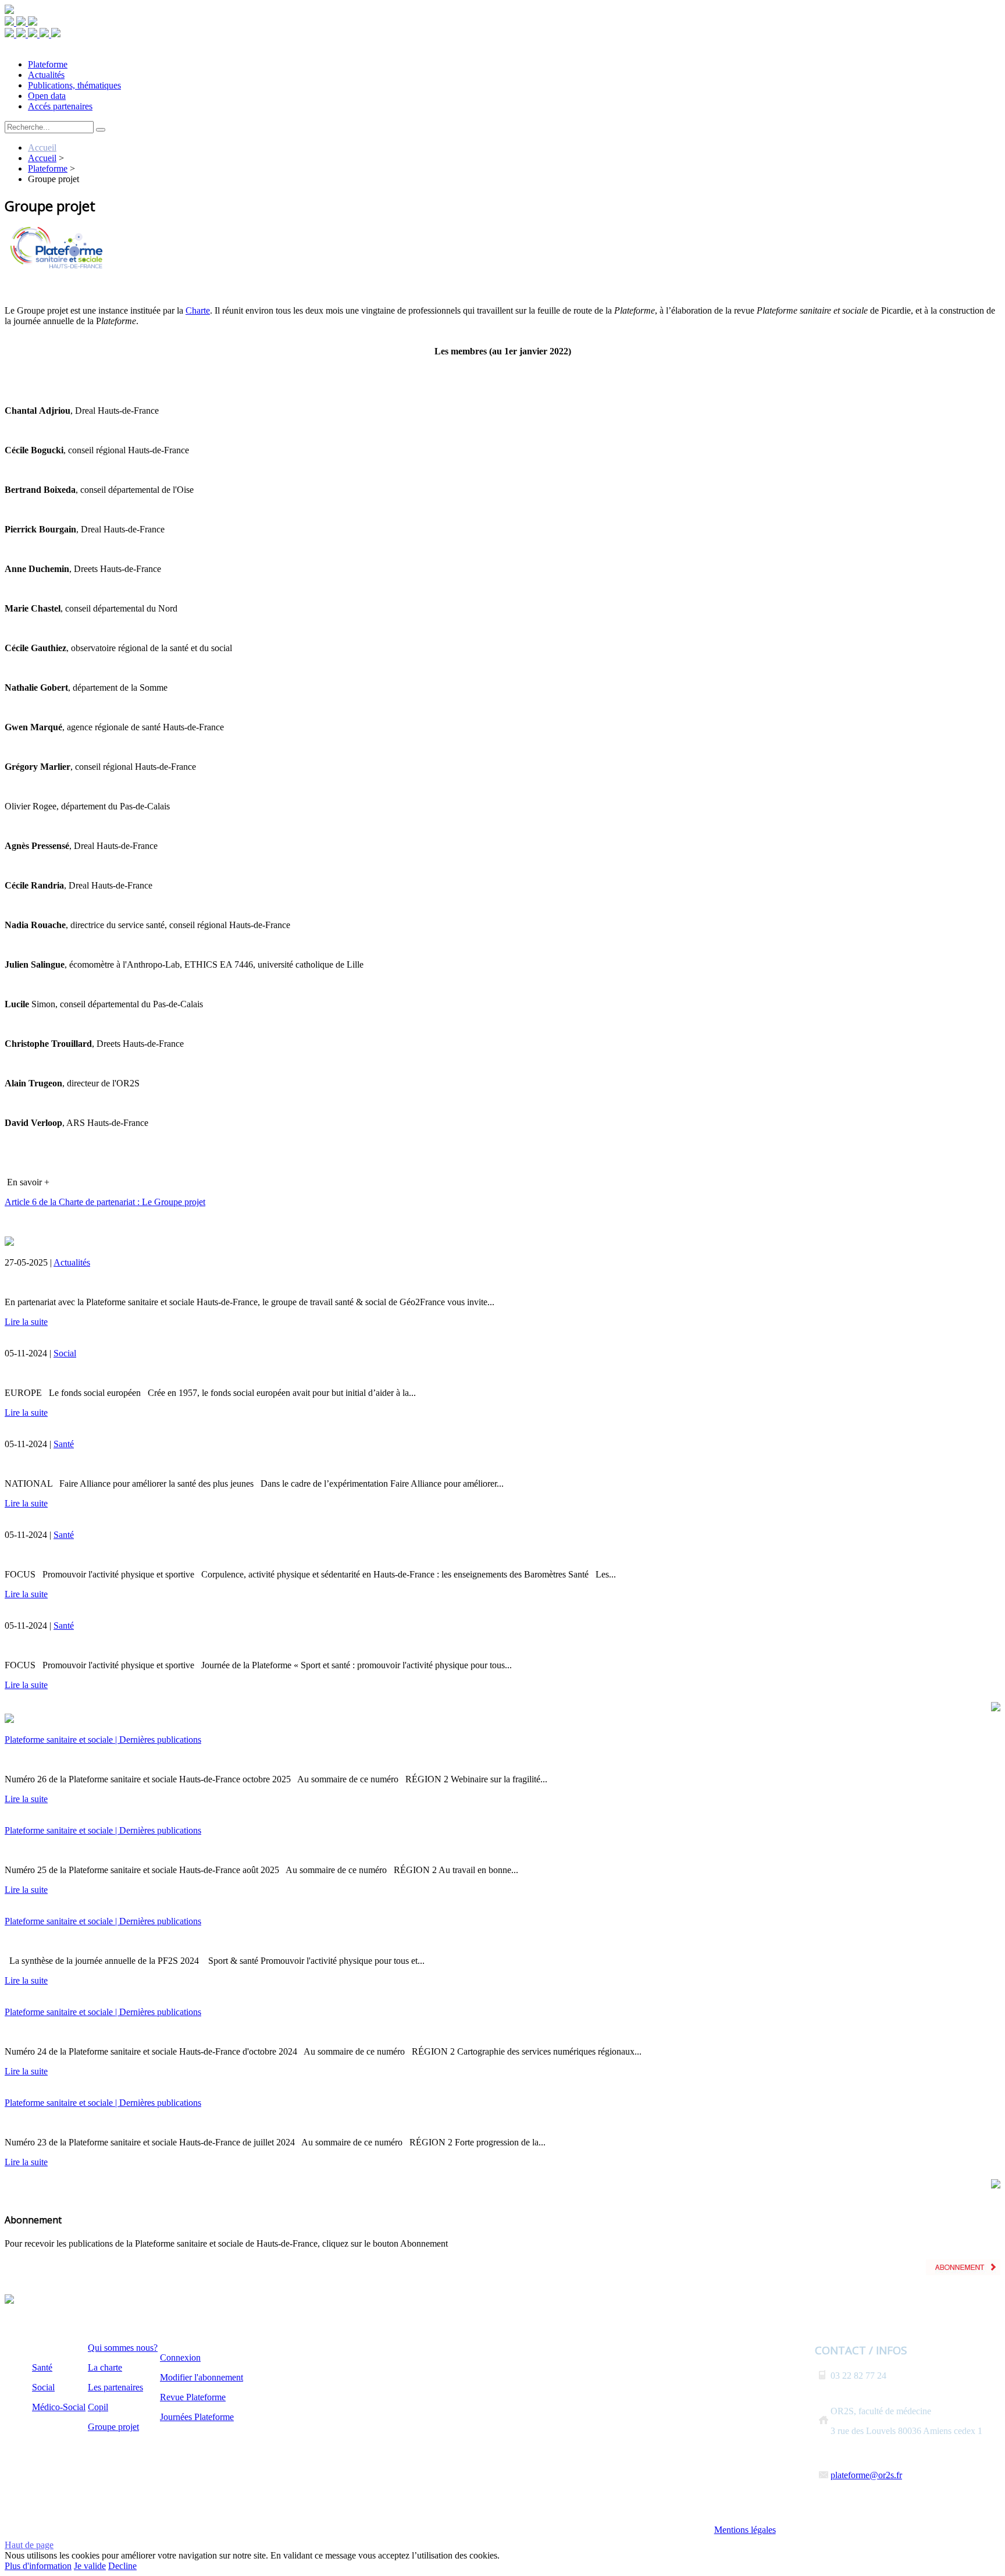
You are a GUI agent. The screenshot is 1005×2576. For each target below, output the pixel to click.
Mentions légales (745, 2530)
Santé (64, 1444)
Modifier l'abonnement (202, 2377)
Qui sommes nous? (123, 2348)
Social (65, 1353)
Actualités (72, 1262)
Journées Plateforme (197, 2417)
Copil (98, 2407)
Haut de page (29, 2545)
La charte (105, 2367)
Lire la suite (26, 1322)
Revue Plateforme (193, 2397)
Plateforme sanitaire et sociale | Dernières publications (103, 1740)
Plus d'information (38, 2566)
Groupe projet (113, 2427)
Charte (198, 310)
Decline (122, 2566)
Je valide (90, 2566)
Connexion (180, 2358)
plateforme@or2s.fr (866, 2475)
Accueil (42, 148)
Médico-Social (59, 2407)
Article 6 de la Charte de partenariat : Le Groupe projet (105, 1202)
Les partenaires (115, 2387)
